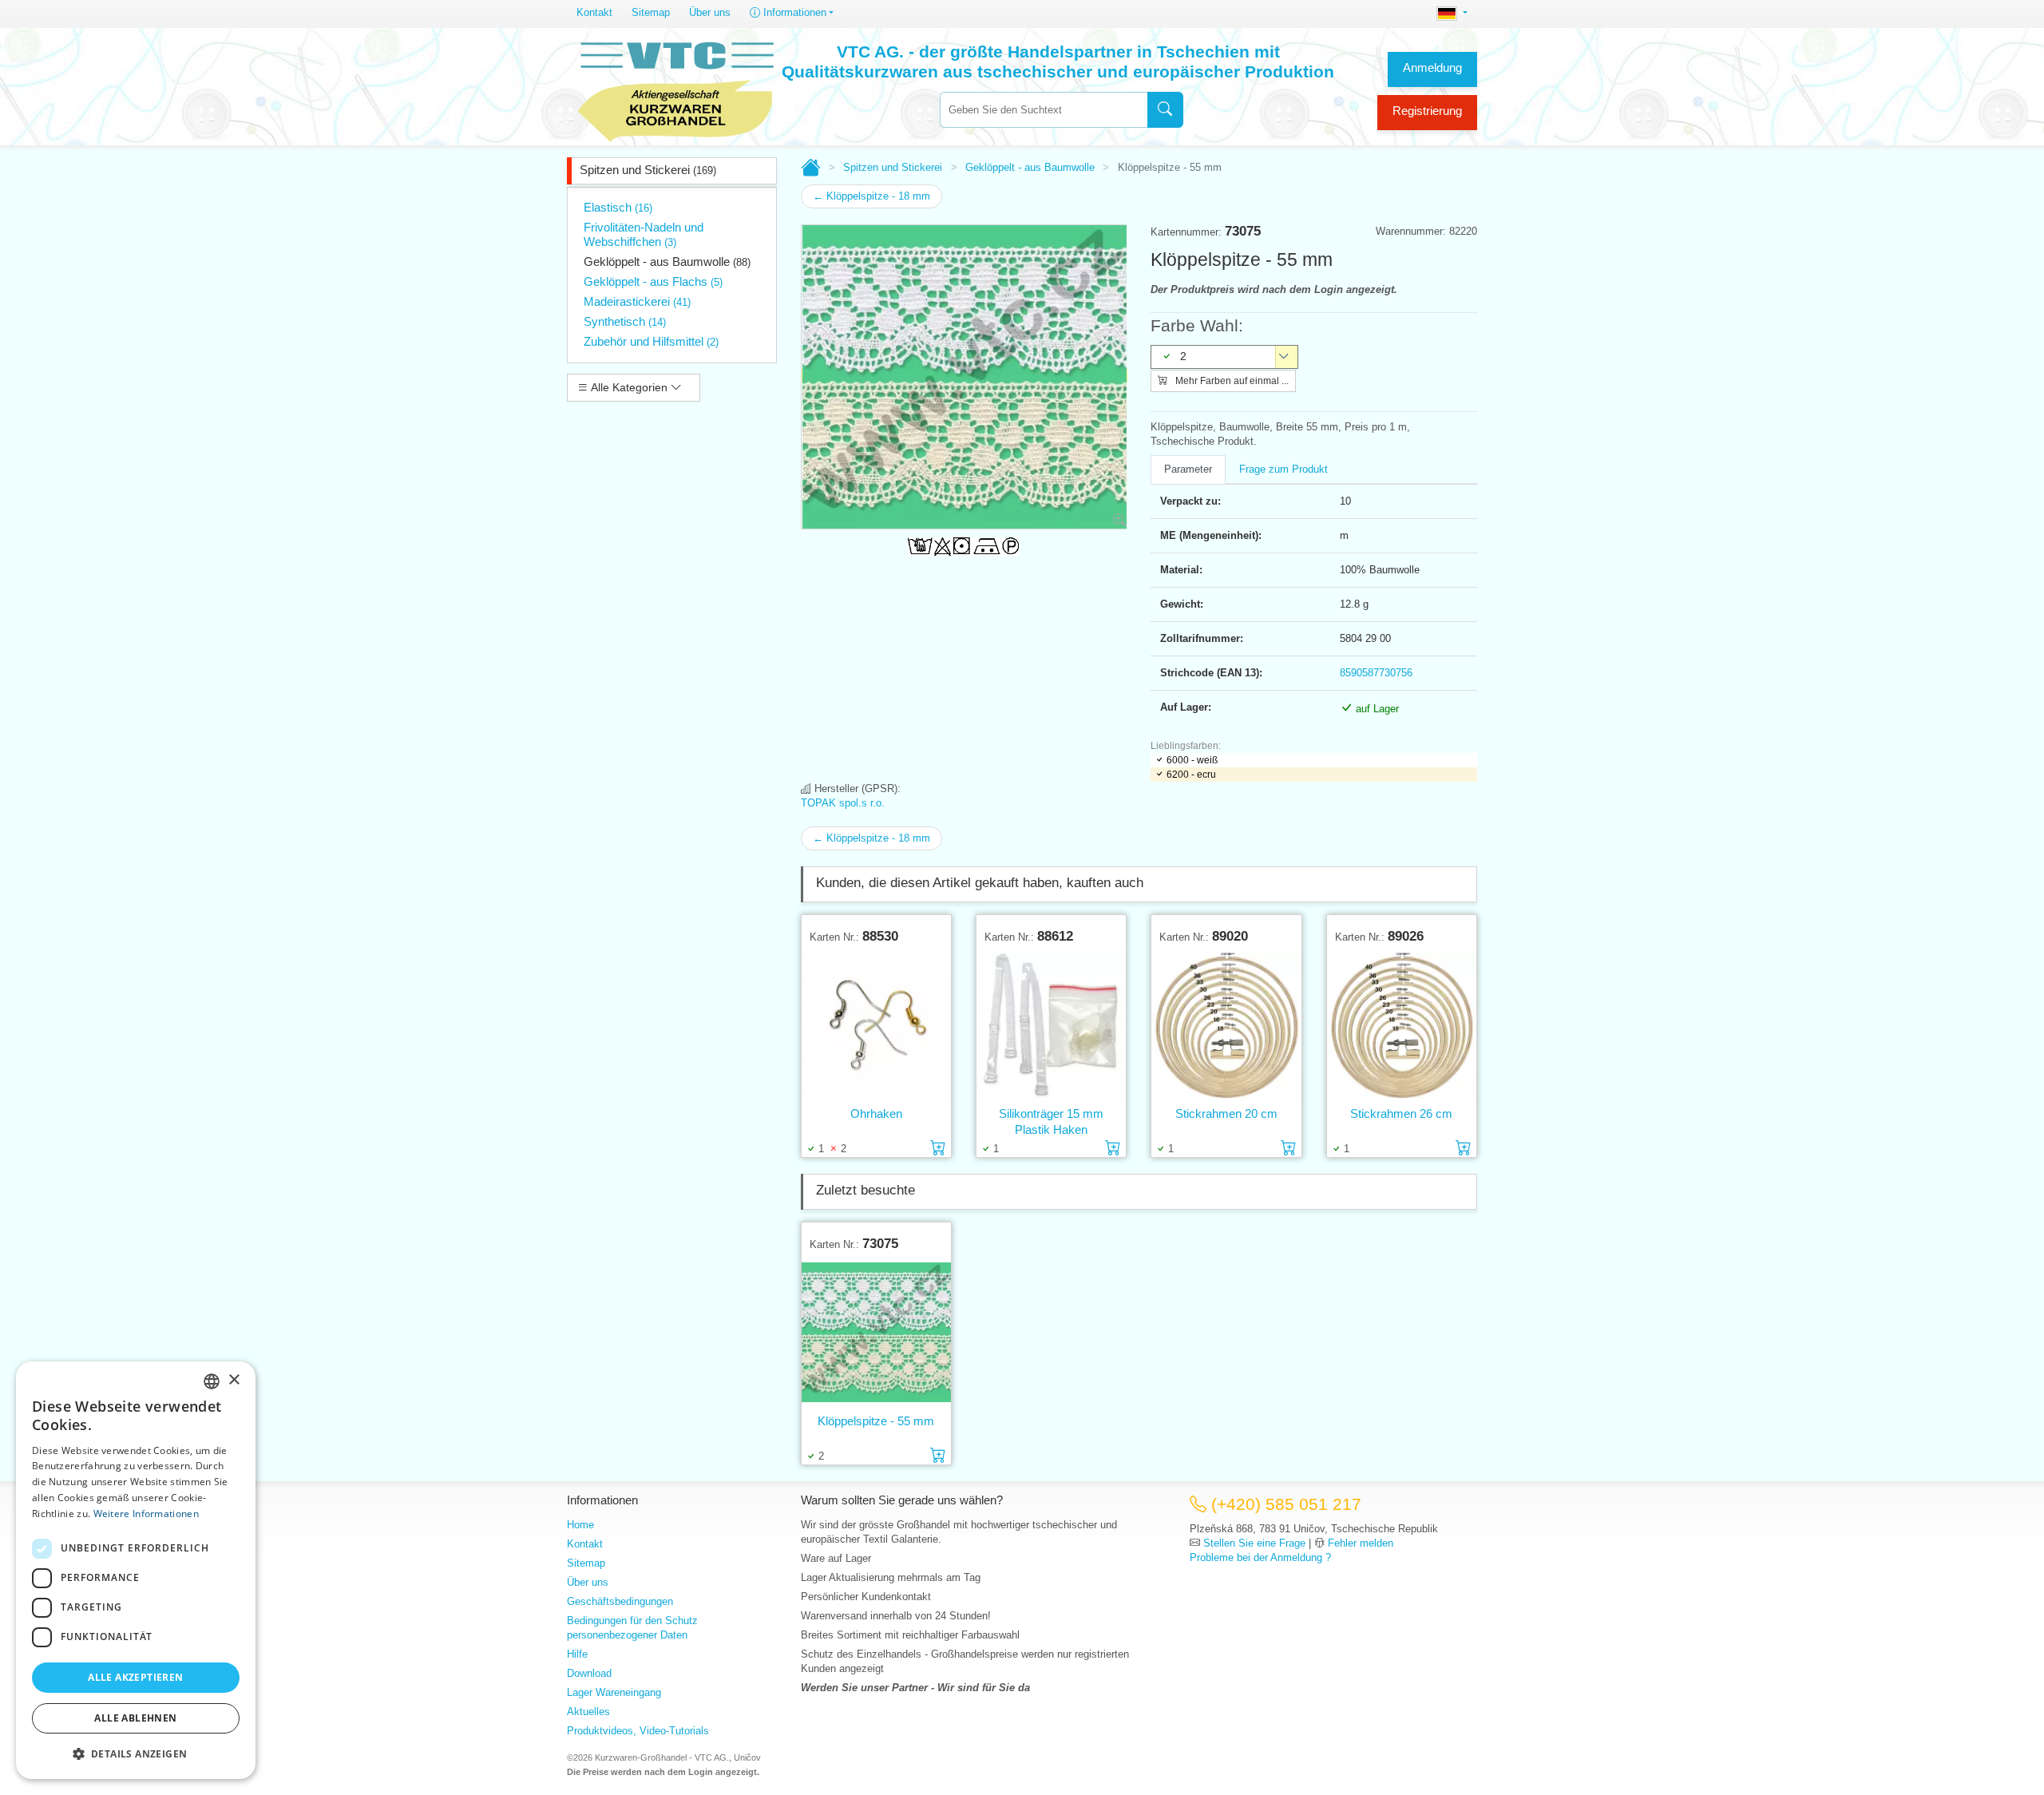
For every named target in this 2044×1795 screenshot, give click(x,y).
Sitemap (651, 12)
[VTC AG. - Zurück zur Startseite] (676, 89)
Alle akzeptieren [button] (135, 1677)
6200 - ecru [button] (1191, 775)
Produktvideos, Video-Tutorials (638, 1731)
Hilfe (577, 1654)
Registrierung (1427, 111)
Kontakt (594, 12)
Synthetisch (625, 321)
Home (580, 1525)
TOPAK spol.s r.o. (843, 803)
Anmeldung (1432, 67)
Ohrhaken (876, 1113)
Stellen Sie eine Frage (1254, 1543)
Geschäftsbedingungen (620, 1601)
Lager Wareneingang (614, 1692)
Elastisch (618, 207)
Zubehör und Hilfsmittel (651, 341)
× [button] (234, 1380)
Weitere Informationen (146, 1514)
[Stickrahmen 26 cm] (1402, 1024)
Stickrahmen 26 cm (1401, 1113)
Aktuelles (588, 1712)
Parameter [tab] (1188, 469)
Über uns (710, 12)
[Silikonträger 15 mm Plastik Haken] (1051, 1024)
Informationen (793, 12)
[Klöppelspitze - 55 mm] (876, 1332)
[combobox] (1044, 110)
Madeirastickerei (637, 301)
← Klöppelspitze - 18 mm (871, 196)
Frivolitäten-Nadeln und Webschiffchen (644, 234)
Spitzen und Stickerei (648, 170)
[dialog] (136, 1570)
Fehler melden (1361, 1543)
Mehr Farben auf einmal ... (1231, 381)
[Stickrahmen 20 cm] (1226, 1024)
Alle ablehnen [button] (135, 1718)
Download (589, 1673)
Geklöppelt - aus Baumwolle (667, 262)
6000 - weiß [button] (1192, 760)
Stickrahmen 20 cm (1226, 1113)
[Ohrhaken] (876, 1024)
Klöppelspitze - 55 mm (876, 1421)
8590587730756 (1376, 673)
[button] (136, 1753)
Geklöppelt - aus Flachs (653, 281)
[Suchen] (1165, 110)
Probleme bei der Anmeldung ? (1260, 1557)
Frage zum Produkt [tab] (1283, 469)
